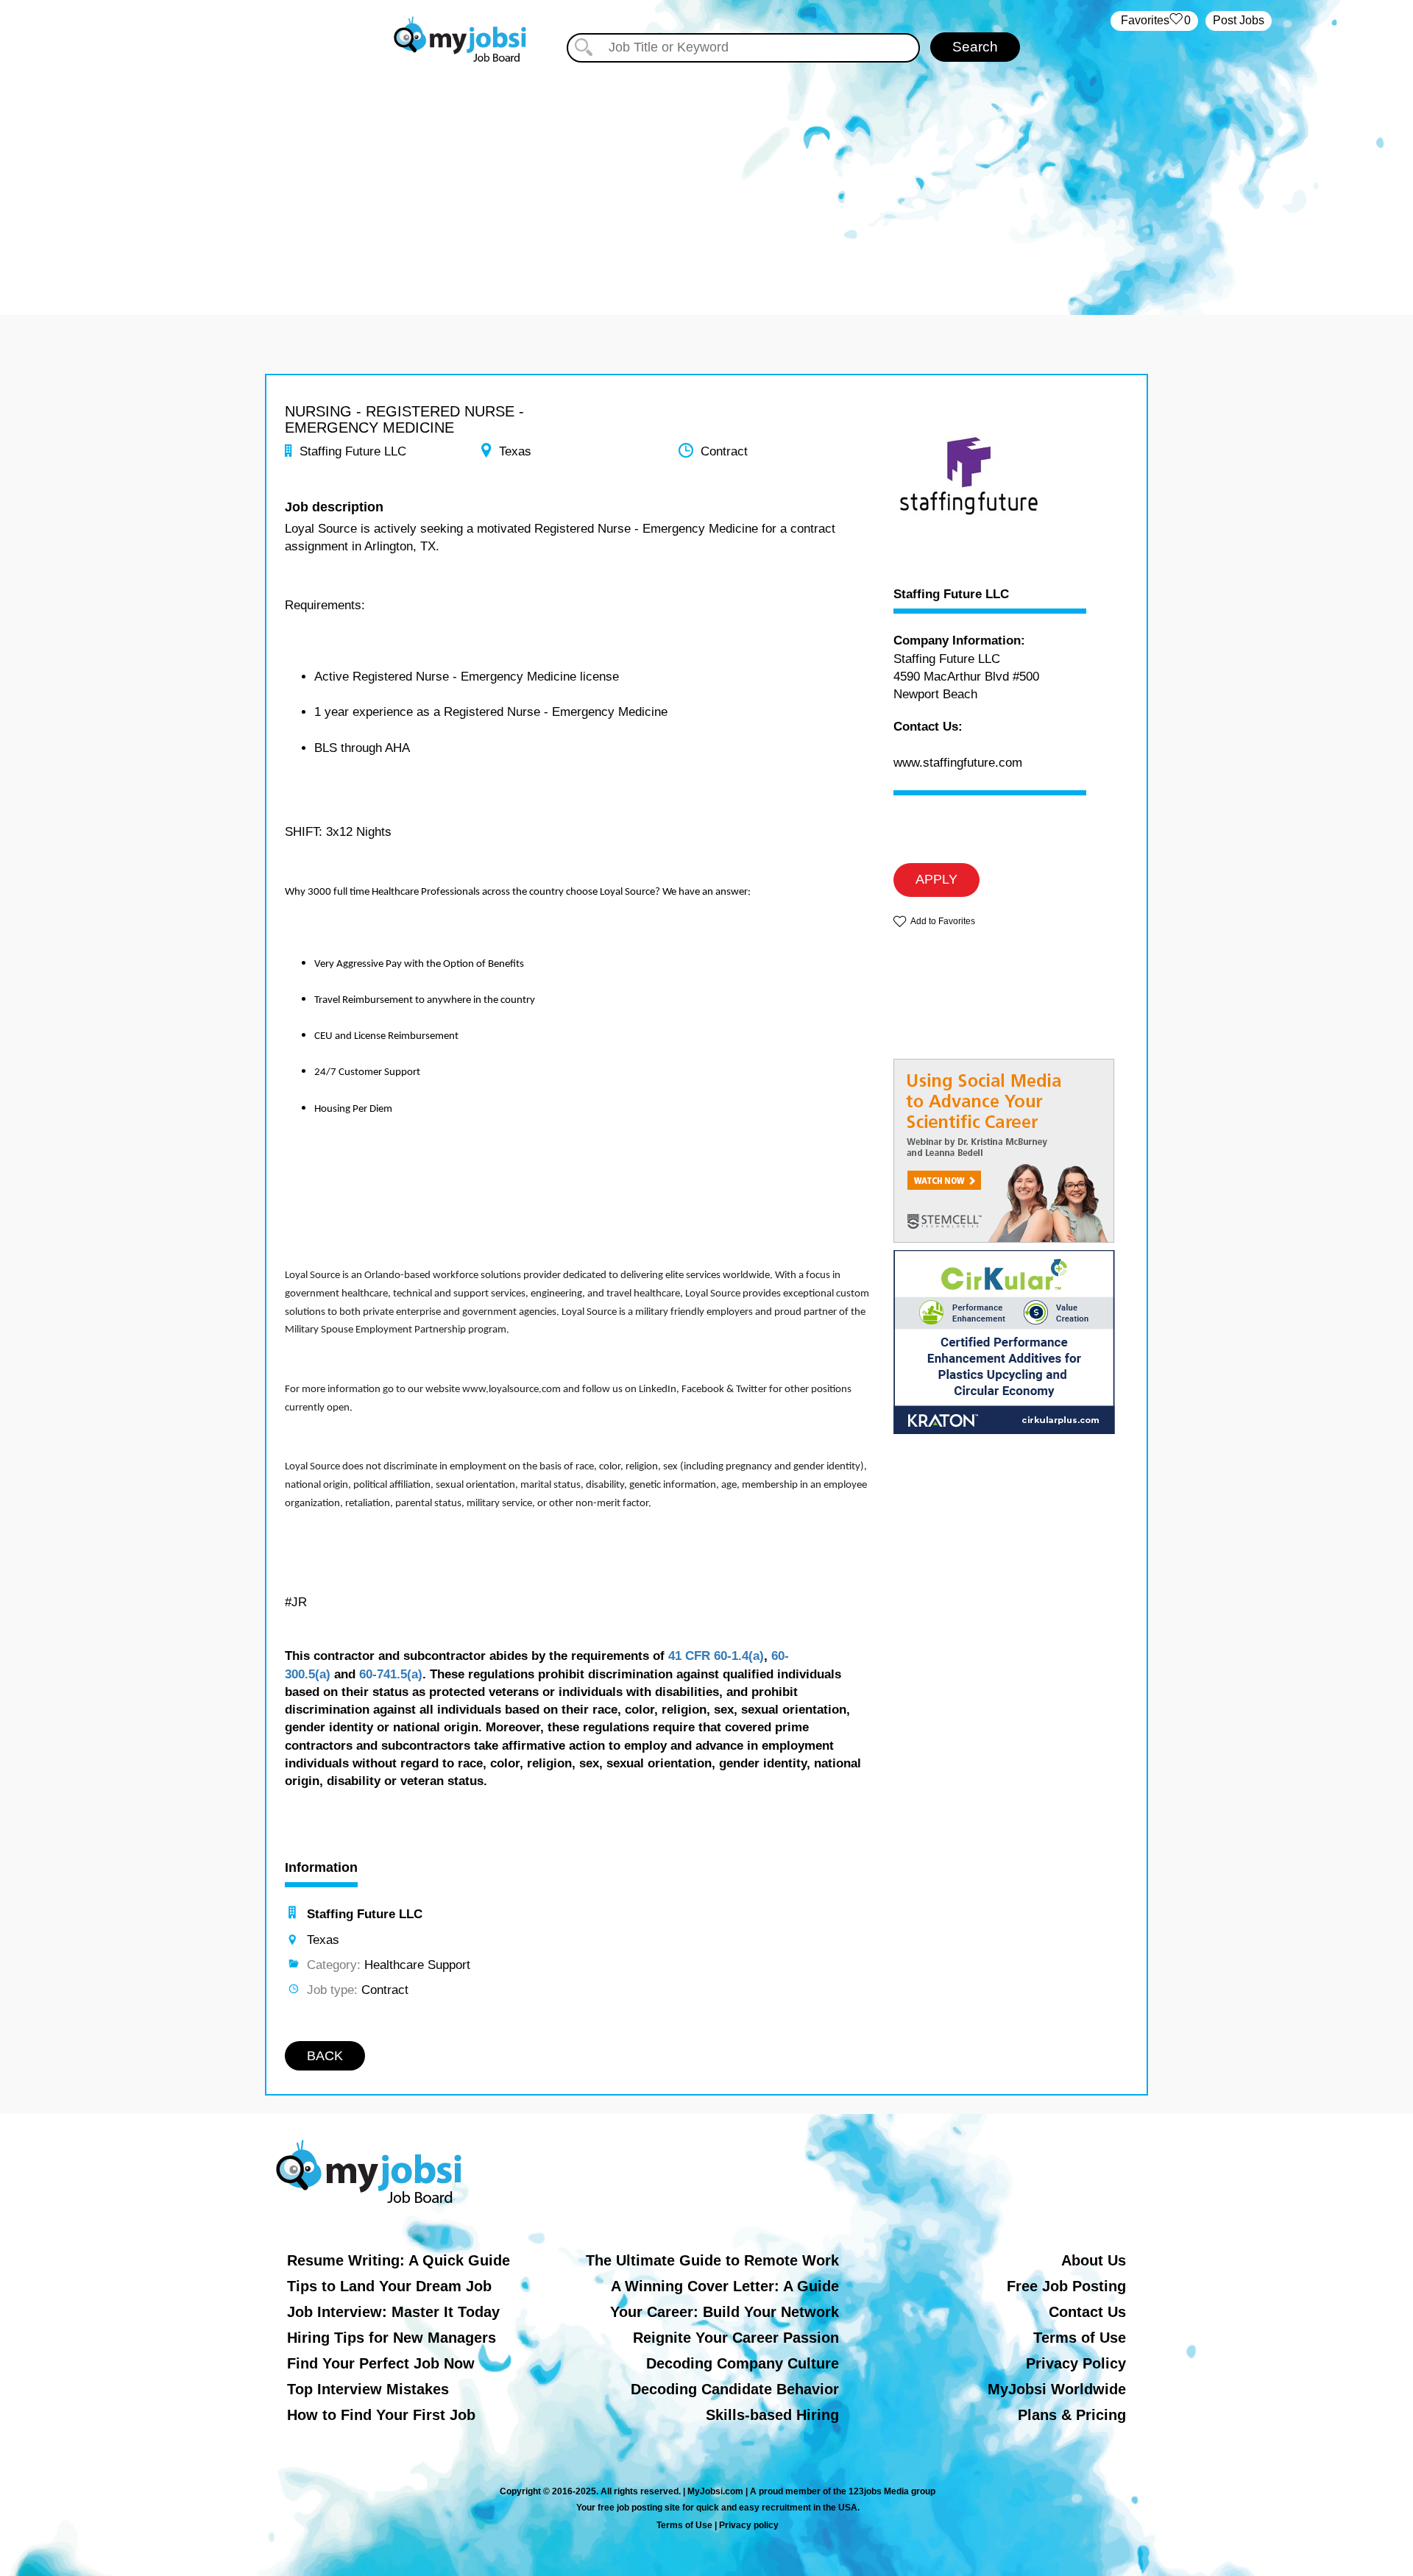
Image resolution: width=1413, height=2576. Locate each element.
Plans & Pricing (1072, 2415)
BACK (325, 2056)
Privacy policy (749, 2525)
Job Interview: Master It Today (393, 2312)
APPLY (936, 879)
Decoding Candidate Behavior (735, 2389)
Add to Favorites (943, 921)
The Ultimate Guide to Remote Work (712, 2260)
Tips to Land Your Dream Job (389, 2286)
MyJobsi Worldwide (1057, 2389)
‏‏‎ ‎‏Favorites (1154, 20)
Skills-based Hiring (772, 2415)
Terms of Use (1080, 2338)
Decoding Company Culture (743, 2363)
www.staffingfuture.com (958, 763)
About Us (1094, 2260)
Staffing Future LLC (951, 595)
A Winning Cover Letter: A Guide (725, 2286)
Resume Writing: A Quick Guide (399, 2260)
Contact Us (1087, 2312)
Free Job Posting (1066, 2286)
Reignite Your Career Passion (736, 2338)
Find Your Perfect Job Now (381, 2363)
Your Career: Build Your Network (725, 2312)
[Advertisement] (706, 175)
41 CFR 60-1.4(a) (716, 1656)
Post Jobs (1239, 20)
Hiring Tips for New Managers (392, 2338)
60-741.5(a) (391, 1674)
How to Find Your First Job (381, 2415)
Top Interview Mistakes (368, 2389)
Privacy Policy (1076, 2363)
